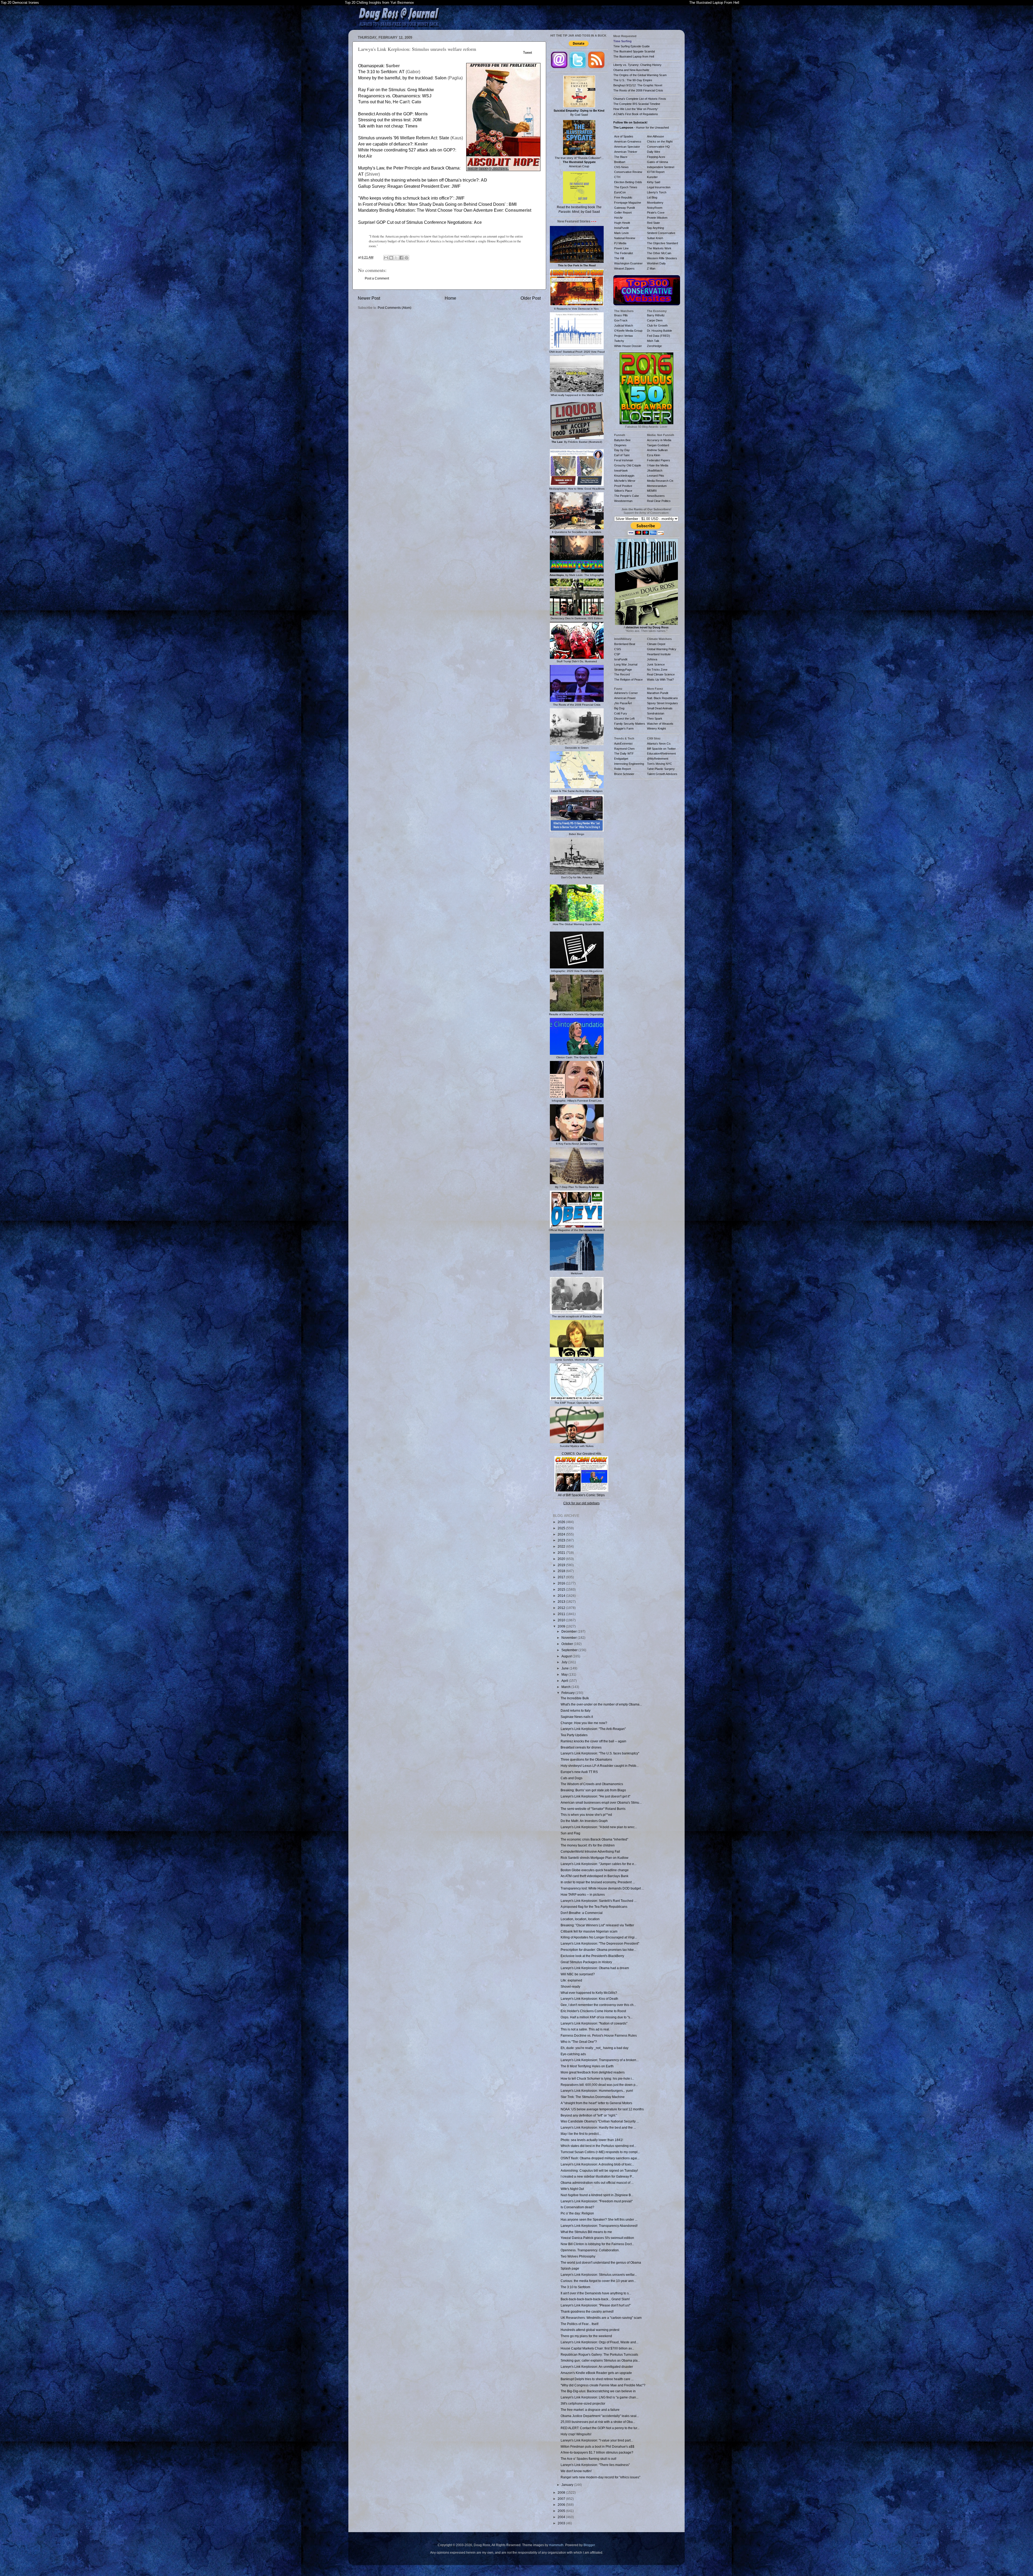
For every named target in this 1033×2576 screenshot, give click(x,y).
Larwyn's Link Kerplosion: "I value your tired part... (597, 2440)
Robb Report (622, 769)
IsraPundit (621, 659)
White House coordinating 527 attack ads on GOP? (407, 150)
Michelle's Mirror (625, 481)
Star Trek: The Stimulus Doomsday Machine (593, 2097)
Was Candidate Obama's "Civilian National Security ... (600, 2121)
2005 (562, 2511)
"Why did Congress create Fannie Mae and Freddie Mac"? (603, 2385)
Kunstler (652, 177)
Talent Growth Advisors (662, 774)
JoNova (652, 659)
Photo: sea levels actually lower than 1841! (592, 2140)
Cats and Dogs (572, 1778)
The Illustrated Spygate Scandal (634, 51)
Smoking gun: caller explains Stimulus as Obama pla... (600, 2360)
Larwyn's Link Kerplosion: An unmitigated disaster (597, 2367)
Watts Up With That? (660, 680)
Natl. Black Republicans (662, 698)
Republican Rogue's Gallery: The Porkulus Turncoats (599, 2354)
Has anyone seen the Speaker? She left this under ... (599, 2219)
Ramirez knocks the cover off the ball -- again (593, 1741)
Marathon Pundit (658, 693)
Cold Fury (621, 713)
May (565, 1674)
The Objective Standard (662, 243)
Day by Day (622, 450)
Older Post (531, 298)
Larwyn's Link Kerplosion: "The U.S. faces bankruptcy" (600, 1753)
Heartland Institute (659, 654)
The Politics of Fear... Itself (579, 2324)
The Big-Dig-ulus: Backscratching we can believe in (598, 2391)
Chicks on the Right (660, 141)
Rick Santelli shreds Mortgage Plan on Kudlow (595, 1858)
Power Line (621, 248)
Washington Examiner (628, 263)
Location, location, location (580, 1919)
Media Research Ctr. (660, 481)
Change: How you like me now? (584, 1723)
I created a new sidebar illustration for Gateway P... (597, 2176)
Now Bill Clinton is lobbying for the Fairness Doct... (597, 2244)
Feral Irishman (624, 460)
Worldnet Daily (656, 263)
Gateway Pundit (625, 208)
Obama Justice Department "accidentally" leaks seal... (600, 2416)
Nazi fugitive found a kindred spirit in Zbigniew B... (597, 2195)
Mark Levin (621, 233)
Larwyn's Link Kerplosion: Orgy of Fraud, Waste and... (599, 2342)
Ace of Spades (624, 136)
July (565, 1662)
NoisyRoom (655, 208)
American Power (625, 698)
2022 (562, 1546)
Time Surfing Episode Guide (632, 46)
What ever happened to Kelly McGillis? (589, 1993)
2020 (562, 1559)
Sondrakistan (656, 713)
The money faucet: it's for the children (588, 1845)
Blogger (589, 2545)
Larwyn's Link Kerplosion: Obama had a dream (595, 1968)
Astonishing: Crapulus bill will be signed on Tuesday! (599, 2170)
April (565, 1681)
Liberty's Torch (657, 192)
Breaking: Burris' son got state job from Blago (593, 1790)
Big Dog (619, 708)
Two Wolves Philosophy (578, 2256)
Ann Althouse (655, 136)
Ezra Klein (654, 455)
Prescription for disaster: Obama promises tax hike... (598, 1950)
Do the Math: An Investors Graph (584, 1821)
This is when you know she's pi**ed (586, 1815)
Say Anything (655, 228)
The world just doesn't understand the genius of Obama (601, 2262)
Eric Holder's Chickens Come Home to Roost (593, 2011)
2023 (562, 1540)
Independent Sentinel (661, 167)
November (569, 1638)
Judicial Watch (624, 325)
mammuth (556, 2545)
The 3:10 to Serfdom (377, 72)
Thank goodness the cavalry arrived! (587, 2311)
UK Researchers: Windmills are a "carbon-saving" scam (601, 2318)
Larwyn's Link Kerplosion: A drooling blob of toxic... (597, 2164)
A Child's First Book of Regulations (636, 114)
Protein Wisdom (657, 218)
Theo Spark (655, 719)
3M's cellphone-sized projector (583, 2403)
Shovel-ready (570, 1986)
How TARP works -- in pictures (583, 1894)
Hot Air (618, 218)
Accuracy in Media (659, 440)
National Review (625, 238)
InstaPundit (621, 228)
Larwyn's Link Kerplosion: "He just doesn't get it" (595, 1796)
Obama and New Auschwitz (631, 70)
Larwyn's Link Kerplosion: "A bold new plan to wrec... (599, 1827)
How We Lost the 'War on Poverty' (636, 109)
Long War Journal (626, 664)
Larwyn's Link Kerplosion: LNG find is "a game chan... (599, 2397)
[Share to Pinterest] (406, 258)
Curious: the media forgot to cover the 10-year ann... (598, 2281)
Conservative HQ (658, 147)
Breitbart (620, 162)
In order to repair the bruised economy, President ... (598, 1882)
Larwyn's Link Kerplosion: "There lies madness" (595, 2465)
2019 (562, 1565)
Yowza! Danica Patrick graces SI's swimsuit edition (597, 2238)
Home (450, 298)
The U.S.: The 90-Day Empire (633, 80)
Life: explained (571, 1980)
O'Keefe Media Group (628, 331)
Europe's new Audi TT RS (579, 1772)
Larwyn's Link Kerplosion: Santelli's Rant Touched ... (599, 1901)
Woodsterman (623, 501)
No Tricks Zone (657, 670)
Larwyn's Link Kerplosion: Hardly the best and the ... (598, 2127)
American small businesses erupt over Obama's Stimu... (601, 1802)
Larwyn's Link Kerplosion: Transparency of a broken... (600, 2060)
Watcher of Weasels (660, 724)
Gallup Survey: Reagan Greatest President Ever (404, 186)
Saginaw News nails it (577, 1717)
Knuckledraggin (624, 476)
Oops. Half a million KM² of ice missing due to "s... (597, 2017)
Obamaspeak (371, 66)
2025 (562, 1528)
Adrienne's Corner (626, 693)
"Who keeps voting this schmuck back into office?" (406, 198)
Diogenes (620, 445)
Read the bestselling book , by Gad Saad (579, 209)
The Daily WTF (624, 753)
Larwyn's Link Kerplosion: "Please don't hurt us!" (596, 2305)
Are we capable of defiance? (385, 144)
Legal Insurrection (659, 187)
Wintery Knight (656, 728)
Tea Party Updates (574, 1735)
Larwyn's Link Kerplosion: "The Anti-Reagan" (593, 1729)
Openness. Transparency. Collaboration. (590, 2250)
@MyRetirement (658, 759)
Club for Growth (657, 325)
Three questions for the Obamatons (586, 1759)
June (565, 1668)
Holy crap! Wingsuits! (576, 2434)
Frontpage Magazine (628, 203)
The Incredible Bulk (575, 1698)
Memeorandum (657, 486)
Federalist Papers (659, 460)
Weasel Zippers (624, 268)
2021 (562, 1553)
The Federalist (624, 253)
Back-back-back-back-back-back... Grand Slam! (595, 2299)
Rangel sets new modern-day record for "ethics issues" (600, 2477)
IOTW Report (656, 172)
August (567, 1656)
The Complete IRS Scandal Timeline (637, 104)
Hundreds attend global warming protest (590, 2330)
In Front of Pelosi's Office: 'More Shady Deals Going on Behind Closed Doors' (432, 204)
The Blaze (621, 157)
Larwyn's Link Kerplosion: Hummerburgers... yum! (597, 2091)
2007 (562, 2499)
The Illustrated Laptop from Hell (634, 56)
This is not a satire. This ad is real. (585, 2029)
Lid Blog (652, 197)
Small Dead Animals (660, 708)
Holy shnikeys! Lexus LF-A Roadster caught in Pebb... (600, 1766)
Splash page (570, 2268)
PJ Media (620, 243)
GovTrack (621, 320)
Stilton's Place (623, 491)
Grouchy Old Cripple (628, 465)
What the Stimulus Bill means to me (586, 2232)
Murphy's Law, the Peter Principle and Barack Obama (409, 168)
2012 (562, 1608)
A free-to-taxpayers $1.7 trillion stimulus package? (597, 2452)
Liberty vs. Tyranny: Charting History (637, 65)
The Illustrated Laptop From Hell (714, 3)
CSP (617, 654)
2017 (562, 1577)
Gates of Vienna (657, 162)
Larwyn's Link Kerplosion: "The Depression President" (600, 1943)
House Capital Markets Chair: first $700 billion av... (597, 2348)
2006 (562, 2505)
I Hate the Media (658, 465)
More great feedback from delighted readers (593, 2072)
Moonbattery (655, 203)
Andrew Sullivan (657, 450)
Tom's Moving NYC (659, 764)
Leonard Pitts (656, 476)
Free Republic (623, 197)
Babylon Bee (622, 440)
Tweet (528, 53)
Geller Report (623, 213)
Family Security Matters (630, 724)
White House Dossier (628, 346)
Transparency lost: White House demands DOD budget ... (602, 1888)
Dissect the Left (624, 719)
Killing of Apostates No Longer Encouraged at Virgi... (599, 1937)
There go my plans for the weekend (586, 2336)
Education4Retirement (661, 753)
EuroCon (620, 192)
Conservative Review (628, 172)
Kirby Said (654, 182)
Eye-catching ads (573, 2054)
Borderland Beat (625, 644)
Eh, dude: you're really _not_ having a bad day (595, 2048)
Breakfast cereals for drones (581, 1747)
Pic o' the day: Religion (577, 2213)
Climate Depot (656, 644)
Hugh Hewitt (622, 223)
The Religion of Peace (628, 680)
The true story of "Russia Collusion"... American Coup (579, 162)
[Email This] (386, 258)
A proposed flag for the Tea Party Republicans (594, 1907)
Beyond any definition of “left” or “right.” (589, 2115)
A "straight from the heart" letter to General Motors (596, 2103)
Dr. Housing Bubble (659, 331)
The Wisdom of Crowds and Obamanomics (592, 1784)
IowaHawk (621, 470)
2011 (562, 1614)
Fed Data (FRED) (659, 336)
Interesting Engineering (629, 764)
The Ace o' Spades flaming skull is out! (588, 2459)
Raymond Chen (624, 749)
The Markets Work (659, 248)
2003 (562, 2523)
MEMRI (652, 491)
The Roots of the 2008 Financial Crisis (638, 90)
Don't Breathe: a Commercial (582, 1913)
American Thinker (626, 152)
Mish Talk (653, 341)
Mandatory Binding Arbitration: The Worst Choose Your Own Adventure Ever (430, 210)
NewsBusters (656, 496)
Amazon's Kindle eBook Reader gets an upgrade (596, 2373)
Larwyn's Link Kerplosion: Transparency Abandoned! (599, 2226)
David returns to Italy (576, 1710)
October (568, 1644)
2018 (562, 1571)
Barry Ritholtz (656, 315)
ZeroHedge (654, 346)
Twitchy (619, 341)
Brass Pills (621, 315)
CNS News (621, 167)
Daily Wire (654, 152)
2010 (562, 1620)
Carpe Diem (655, 320)
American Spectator (627, 147)
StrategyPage (623, 670)
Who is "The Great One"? (579, 2042)
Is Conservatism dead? (577, 2207)
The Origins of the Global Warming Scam (640, 75)
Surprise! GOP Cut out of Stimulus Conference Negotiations (415, 222)
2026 (562, 1522)
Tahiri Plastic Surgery (661, 769)
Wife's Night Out (572, 2189)
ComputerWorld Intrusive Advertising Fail (590, 1851)
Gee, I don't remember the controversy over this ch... (598, 2005)
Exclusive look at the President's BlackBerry (592, 1956)
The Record (622, 674)
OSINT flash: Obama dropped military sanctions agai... (600, 2158)
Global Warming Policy (662, 649)
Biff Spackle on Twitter (661, 749)
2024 (562, 1534)
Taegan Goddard (658, 445)
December (569, 1631)
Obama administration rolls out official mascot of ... (597, 2183)
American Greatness (628, 141)
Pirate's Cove (656, 213)
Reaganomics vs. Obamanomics (389, 96)
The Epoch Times (626, 187)
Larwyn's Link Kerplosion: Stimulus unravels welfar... (599, 2275)
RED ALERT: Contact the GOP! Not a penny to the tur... (600, 2428)
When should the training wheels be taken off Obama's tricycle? (418, 180)
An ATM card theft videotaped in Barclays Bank (595, 1876)
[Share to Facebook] (401, 258)
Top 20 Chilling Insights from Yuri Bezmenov (379, 3)
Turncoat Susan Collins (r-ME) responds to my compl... (600, 2152)
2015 (562, 1589)
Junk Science (656, 664)
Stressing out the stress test (384, 120)
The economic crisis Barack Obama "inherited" (594, 1839)
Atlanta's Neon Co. (659, 744)
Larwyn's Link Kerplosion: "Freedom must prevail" (597, 2201)
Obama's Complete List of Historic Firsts (640, 99)
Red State (653, 223)
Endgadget (621, 759)
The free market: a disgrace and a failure (590, 2410)
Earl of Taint (622, 455)
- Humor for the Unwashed (641, 128)
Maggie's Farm (624, 728)
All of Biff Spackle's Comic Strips (581, 1495)
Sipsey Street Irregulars (662, 703)
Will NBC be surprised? (578, 1974)
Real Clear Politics (659, 501)
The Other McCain (659, 253)
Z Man (651, 268)
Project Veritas (624, 336)
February (568, 1693)
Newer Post (369, 298)
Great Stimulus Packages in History (586, 1962)
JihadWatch (655, 470)
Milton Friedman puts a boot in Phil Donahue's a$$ (597, 2446)
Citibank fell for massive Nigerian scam (589, 1931)
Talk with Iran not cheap (381, 126)
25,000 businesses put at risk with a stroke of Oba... (598, 2422)
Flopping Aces (656, 157)
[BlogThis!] (391, 258)
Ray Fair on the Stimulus (382, 90)
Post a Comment (377, 278)
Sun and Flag (570, 1833)
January (568, 2485)
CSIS (618, 649)
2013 (562, 1602)
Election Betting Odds (628, 182)
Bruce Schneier (624, 774)
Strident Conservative (661, 233)
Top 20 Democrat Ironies (20, 3)
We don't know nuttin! (576, 2471)
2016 (562, 1583)
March (566, 1687)
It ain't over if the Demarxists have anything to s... (596, 2293)
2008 (562, 2492)
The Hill (619, 258)
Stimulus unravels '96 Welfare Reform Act (397, 138)
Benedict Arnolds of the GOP (385, 114)
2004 (562, 2517)
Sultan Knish (655, 238)
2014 (562, 1596)
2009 (562, 1626)
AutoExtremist (623, 744)
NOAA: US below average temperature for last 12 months (602, 2109)
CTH (617, 177)
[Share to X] (396, 258)
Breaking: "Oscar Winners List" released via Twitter (597, 1925)
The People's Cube (627, 496)
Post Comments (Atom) (395, 308)
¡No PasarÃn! (623, 703)
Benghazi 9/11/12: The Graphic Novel (638, 85)
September (570, 1650)
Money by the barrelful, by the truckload (395, 78)
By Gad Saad (579, 113)
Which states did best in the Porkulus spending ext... (598, 2146)
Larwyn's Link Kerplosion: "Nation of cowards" (594, 2023)
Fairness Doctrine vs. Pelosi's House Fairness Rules (599, 2035)
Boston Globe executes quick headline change (595, 1870)
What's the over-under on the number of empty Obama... (601, 1704)
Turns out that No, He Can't (384, 102)
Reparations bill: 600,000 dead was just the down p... (599, 2085)
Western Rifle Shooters (662, 258)
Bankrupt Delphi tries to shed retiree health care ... (597, 2379)
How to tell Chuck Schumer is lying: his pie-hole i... (597, 2078)
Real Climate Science (661, 674)
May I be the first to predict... (581, 2134)
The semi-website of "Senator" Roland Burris (593, 1809)
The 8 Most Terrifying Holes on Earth (587, 2066)
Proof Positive (623, 486)
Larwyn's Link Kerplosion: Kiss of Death (589, 1999)
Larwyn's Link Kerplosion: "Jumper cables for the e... (599, 1864)
